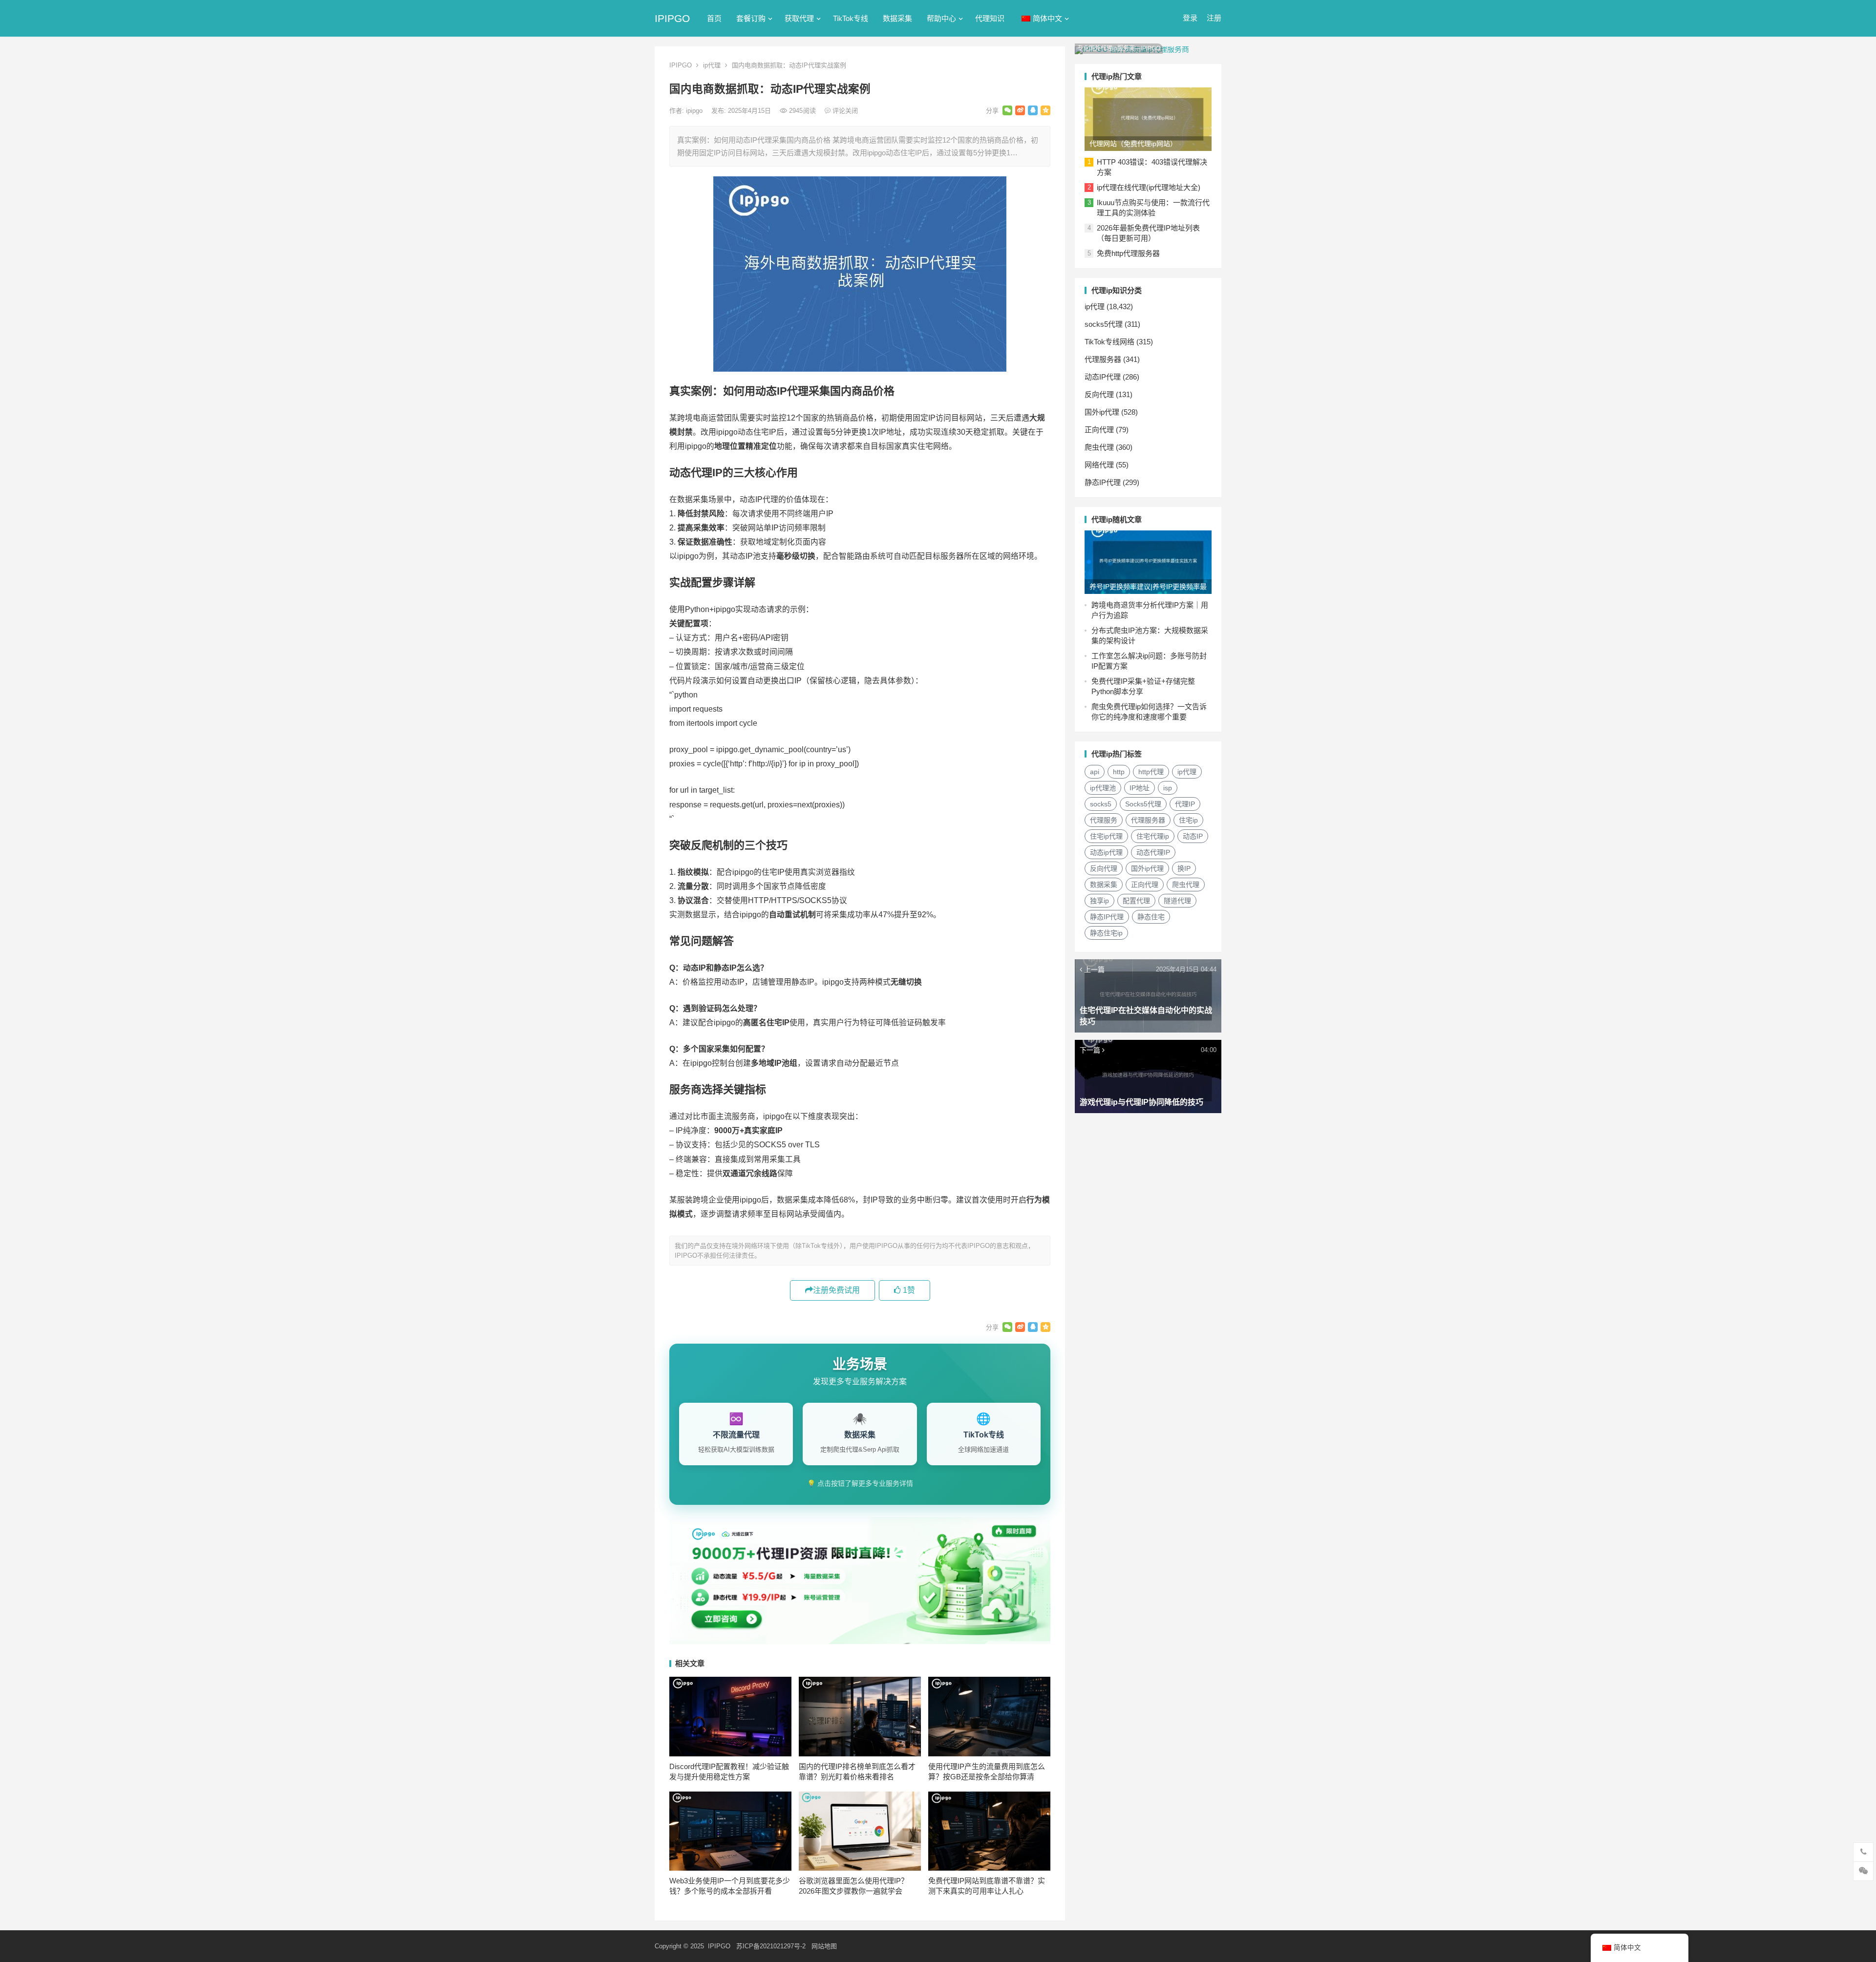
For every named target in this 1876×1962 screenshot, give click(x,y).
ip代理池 (1103, 788)
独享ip (1099, 901)
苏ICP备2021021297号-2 (771, 1946)
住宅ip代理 (1106, 836)
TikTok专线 (851, 18)
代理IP (1185, 804)
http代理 (1151, 772)
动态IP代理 (1103, 377)
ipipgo (695, 111)
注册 (1214, 18)
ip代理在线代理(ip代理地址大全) (1149, 187)
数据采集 (897, 18)
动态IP (1193, 836)
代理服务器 (1103, 359)
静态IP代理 (1103, 482)
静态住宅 (1151, 917)
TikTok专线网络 (1109, 342)
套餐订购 (751, 18)
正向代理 (1099, 430)
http (1119, 772)
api (1095, 772)
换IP (1184, 868)
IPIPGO (672, 18)
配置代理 (1136, 901)
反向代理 (1099, 394)
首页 (714, 18)
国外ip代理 (1102, 412)
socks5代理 (1104, 324)
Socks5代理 (1143, 804)
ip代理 (712, 65)
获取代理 (799, 18)
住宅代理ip (1153, 836)
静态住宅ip (1106, 933)
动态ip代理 (1106, 852)
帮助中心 (941, 18)
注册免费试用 (836, 1290)
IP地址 (1140, 788)
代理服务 (1104, 820)
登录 (1190, 18)
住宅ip (1188, 820)
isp (1168, 788)
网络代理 (1099, 465)
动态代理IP (1153, 852)
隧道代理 (1177, 901)
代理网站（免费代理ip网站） (1133, 144)
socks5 (1101, 804)
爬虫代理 (1099, 447)
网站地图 (824, 1946)
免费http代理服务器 (1128, 253)
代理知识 (990, 18)
